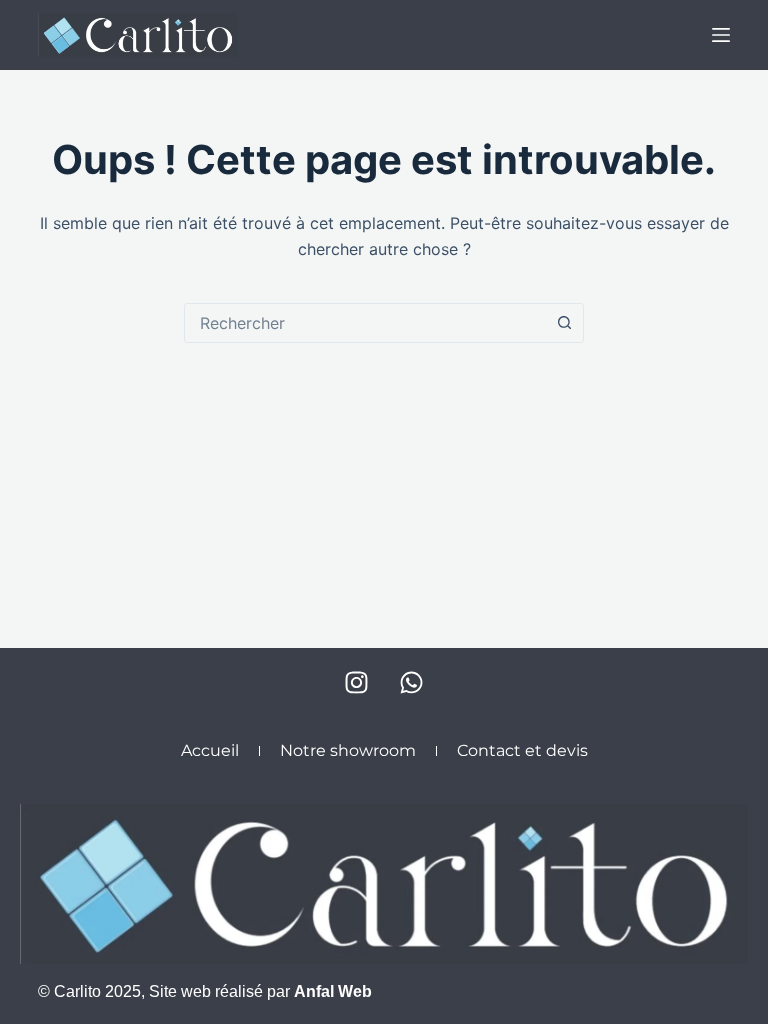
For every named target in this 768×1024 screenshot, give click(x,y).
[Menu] (721, 35)
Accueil (210, 750)
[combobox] (365, 323)
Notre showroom (348, 750)
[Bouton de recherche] (564, 323)
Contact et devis (522, 750)
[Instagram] (357, 683)
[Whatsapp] (412, 683)
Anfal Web (333, 991)
